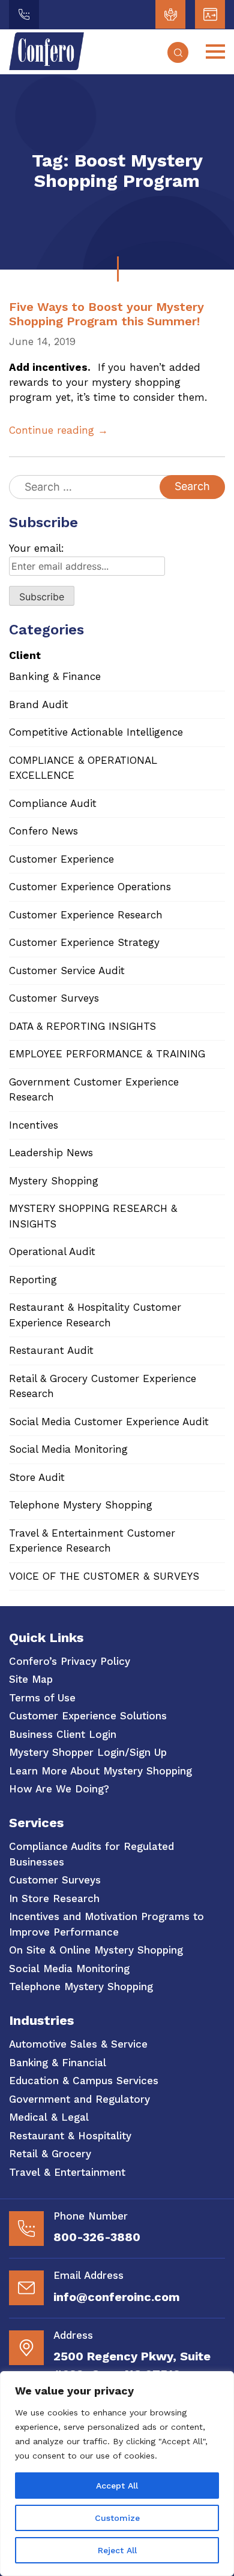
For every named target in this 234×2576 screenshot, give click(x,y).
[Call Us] (24, 14)
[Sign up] (210, 14)
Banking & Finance (55, 676)
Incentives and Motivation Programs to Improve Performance (106, 1924)
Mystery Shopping (54, 1181)
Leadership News (51, 1153)
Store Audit (37, 1477)
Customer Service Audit (67, 970)
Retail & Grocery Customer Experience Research (103, 1386)
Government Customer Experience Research (94, 1090)
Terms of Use (42, 1698)
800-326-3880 (97, 2237)
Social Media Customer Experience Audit (109, 1422)
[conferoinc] (46, 66)
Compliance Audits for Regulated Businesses (91, 1854)
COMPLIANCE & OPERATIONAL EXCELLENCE (83, 768)
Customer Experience (61, 859)
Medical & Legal (49, 2117)
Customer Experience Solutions (88, 1716)
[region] (117, 2474)
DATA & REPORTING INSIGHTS (82, 1026)
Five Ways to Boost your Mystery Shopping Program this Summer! (106, 314)
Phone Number (91, 2216)
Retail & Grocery (50, 2154)
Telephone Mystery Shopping (81, 1505)
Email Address (88, 2275)
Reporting (33, 1280)
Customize (117, 2518)
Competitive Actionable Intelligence (96, 732)
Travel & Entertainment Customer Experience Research (92, 1541)
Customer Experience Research (86, 915)
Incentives (34, 1125)
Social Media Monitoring (68, 1449)
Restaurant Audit (51, 1350)
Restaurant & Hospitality (70, 2136)
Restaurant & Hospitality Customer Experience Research (95, 1315)
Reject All (117, 2550)
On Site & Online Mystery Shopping (96, 1950)
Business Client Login (63, 1734)
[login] (170, 14)
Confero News (43, 831)
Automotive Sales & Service (78, 2044)
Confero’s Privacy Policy (70, 1661)
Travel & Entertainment (67, 2172)
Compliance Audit (53, 803)
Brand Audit (39, 705)
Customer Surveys (54, 998)
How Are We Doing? (59, 1789)
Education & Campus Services (84, 2081)
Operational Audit (52, 1251)
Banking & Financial (58, 2063)
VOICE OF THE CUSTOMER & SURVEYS (104, 1576)
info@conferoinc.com (117, 2297)
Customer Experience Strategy (84, 942)
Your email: (37, 548)
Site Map (31, 1679)
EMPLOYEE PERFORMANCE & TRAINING (107, 1054)
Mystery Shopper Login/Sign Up (88, 1752)
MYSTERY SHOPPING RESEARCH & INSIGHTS (93, 1216)
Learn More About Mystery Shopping (100, 1771)
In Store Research (54, 1898)
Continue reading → (58, 430)
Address (73, 2335)
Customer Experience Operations (90, 887)
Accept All (117, 2486)
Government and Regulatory (79, 2099)
